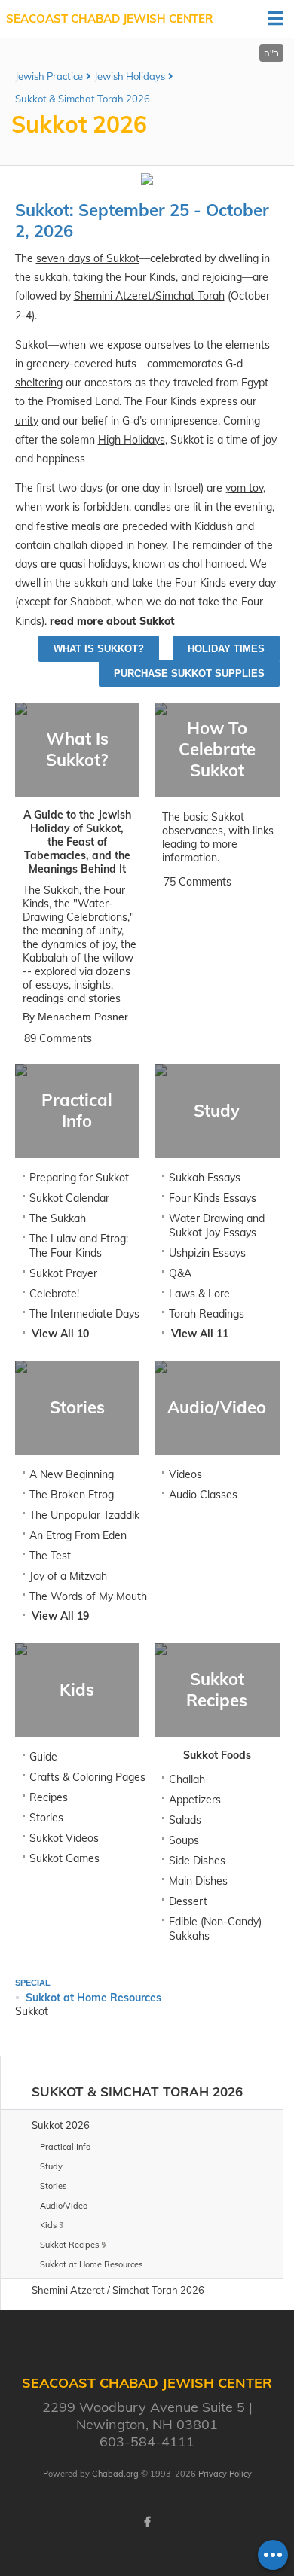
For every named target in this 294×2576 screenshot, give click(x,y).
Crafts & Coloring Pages (87, 1777)
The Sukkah (58, 1218)
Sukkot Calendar (69, 1198)
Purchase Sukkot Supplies (189, 674)
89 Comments (58, 1038)
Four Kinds (150, 277)
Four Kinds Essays (213, 1198)
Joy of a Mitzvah (68, 1576)
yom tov (244, 488)
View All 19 (60, 1616)
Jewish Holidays (130, 76)
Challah (187, 1779)
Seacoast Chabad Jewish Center (110, 18)
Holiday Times (226, 649)
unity (27, 421)
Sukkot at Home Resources (93, 1998)
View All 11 (200, 1334)
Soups (184, 1840)
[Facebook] (147, 2522)
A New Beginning (72, 1474)
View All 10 (60, 1334)
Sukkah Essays (205, 1178)
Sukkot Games (64, 1858)
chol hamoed (213, 564)
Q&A (180, 1273)
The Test (50, 1556)
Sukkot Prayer (63, 1273)
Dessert (188, 1901)
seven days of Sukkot (88, 258)
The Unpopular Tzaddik (84, 1515)
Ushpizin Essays (207, 1253)
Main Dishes (198, 1881)
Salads (185, 1820)
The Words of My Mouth (88, 1596)
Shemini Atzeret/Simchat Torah (149, 296)
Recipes (49, 1797)
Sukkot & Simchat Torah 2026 (83, 99)
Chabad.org (115, 2474)
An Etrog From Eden (78, 1535)
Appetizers (195, 1800)
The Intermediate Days (84, 1314)
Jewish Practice (49, 76)
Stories (46, 1818)
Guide (43, 1757)
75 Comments (198, 882)
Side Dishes (197, 1861)
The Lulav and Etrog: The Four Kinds (79, 1246)
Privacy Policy (225, 2474)
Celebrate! (54, 1294)
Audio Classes (203, 1495)
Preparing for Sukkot (79, 1178)
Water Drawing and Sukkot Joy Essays (217, 1226)
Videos (185, 1474)
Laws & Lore (199, 1294)
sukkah (51, 277)
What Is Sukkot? (99, 649)
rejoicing (222, 277)
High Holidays (132, 440)
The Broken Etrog (72, 1495)
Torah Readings (207, 1314)
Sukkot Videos (64, 1838)
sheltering (39, 383)
